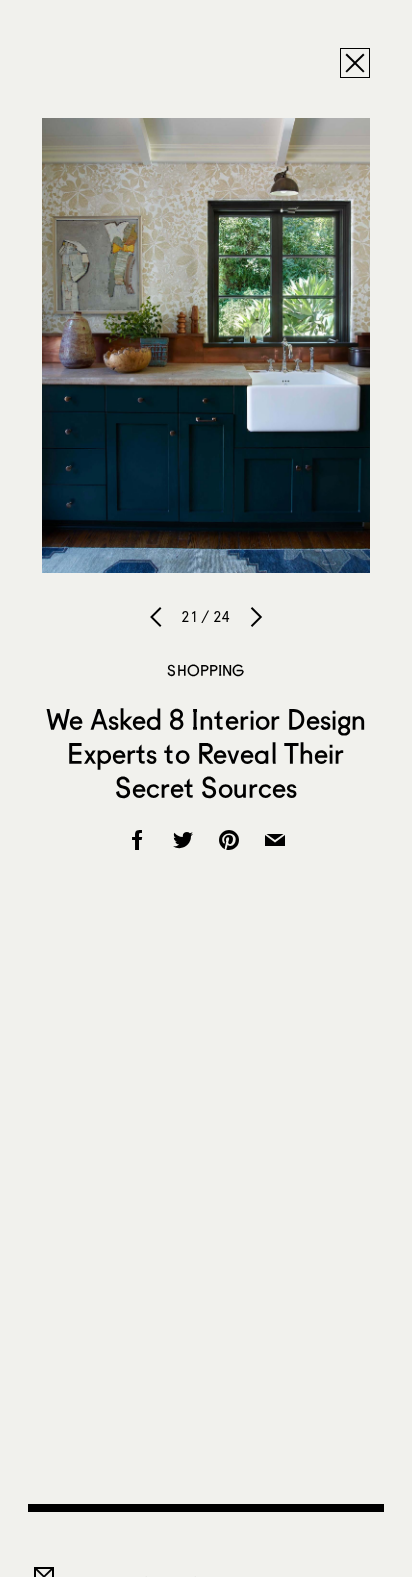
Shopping (205, 670)
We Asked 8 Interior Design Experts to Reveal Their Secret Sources (206, 753)
